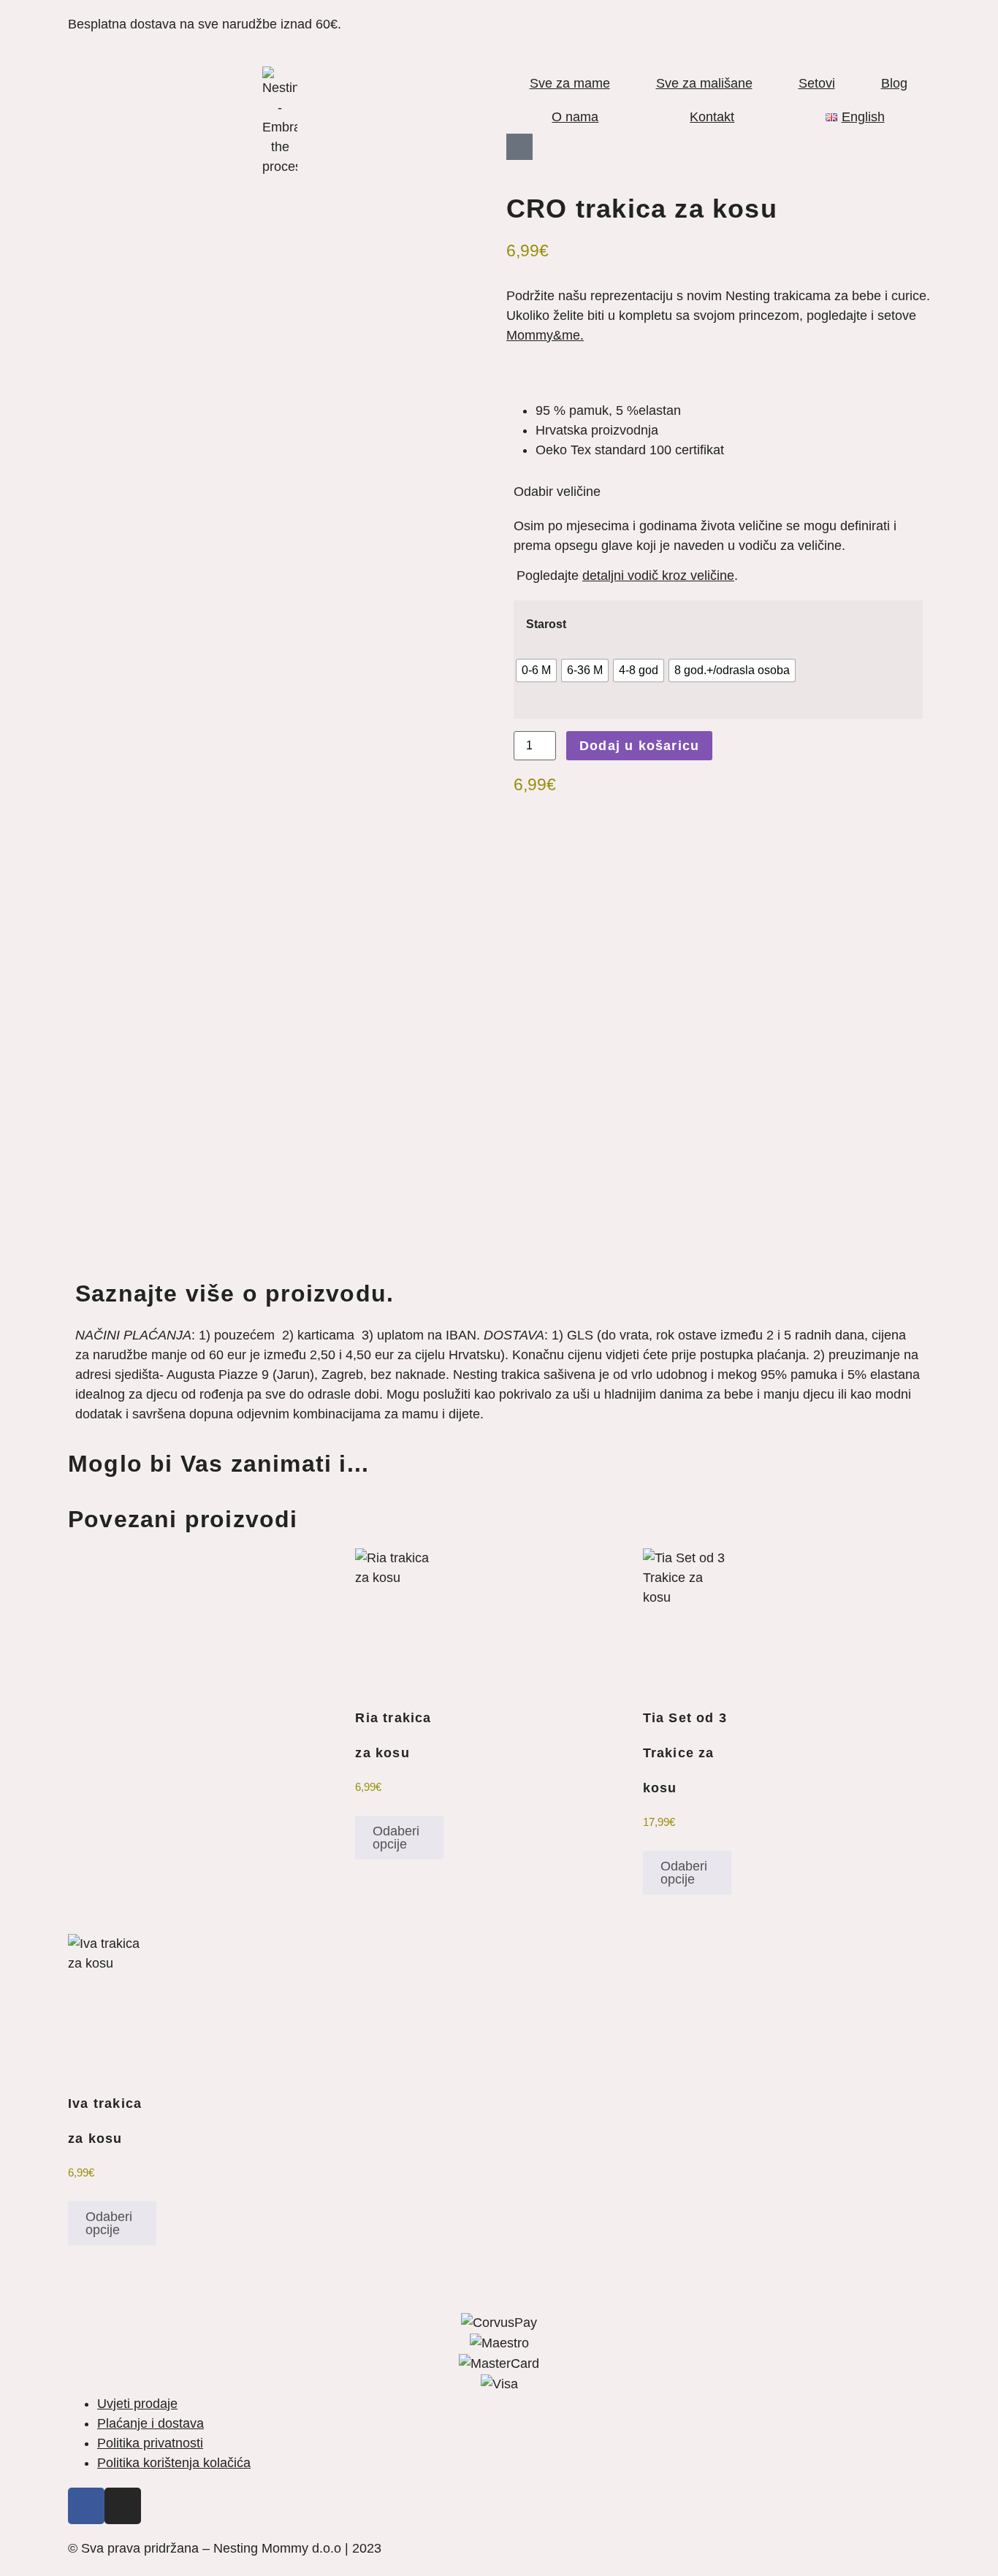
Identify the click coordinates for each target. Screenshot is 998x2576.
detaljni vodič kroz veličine (658, 576)
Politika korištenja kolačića (174, 2463)
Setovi (817, 83)
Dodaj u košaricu (639, 746)
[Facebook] (86, 2506)
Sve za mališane (704, 83)
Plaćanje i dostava (151, 2423)
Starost (546, 624)
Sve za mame (570, 83)
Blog (894, 83)
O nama (575, 117)
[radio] (536, 670)
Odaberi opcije (396, 1838)
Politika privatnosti (150, 2443)
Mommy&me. (545, 335)
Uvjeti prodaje (137, 2404)
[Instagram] (123, 2506)
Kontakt (712, 117)
